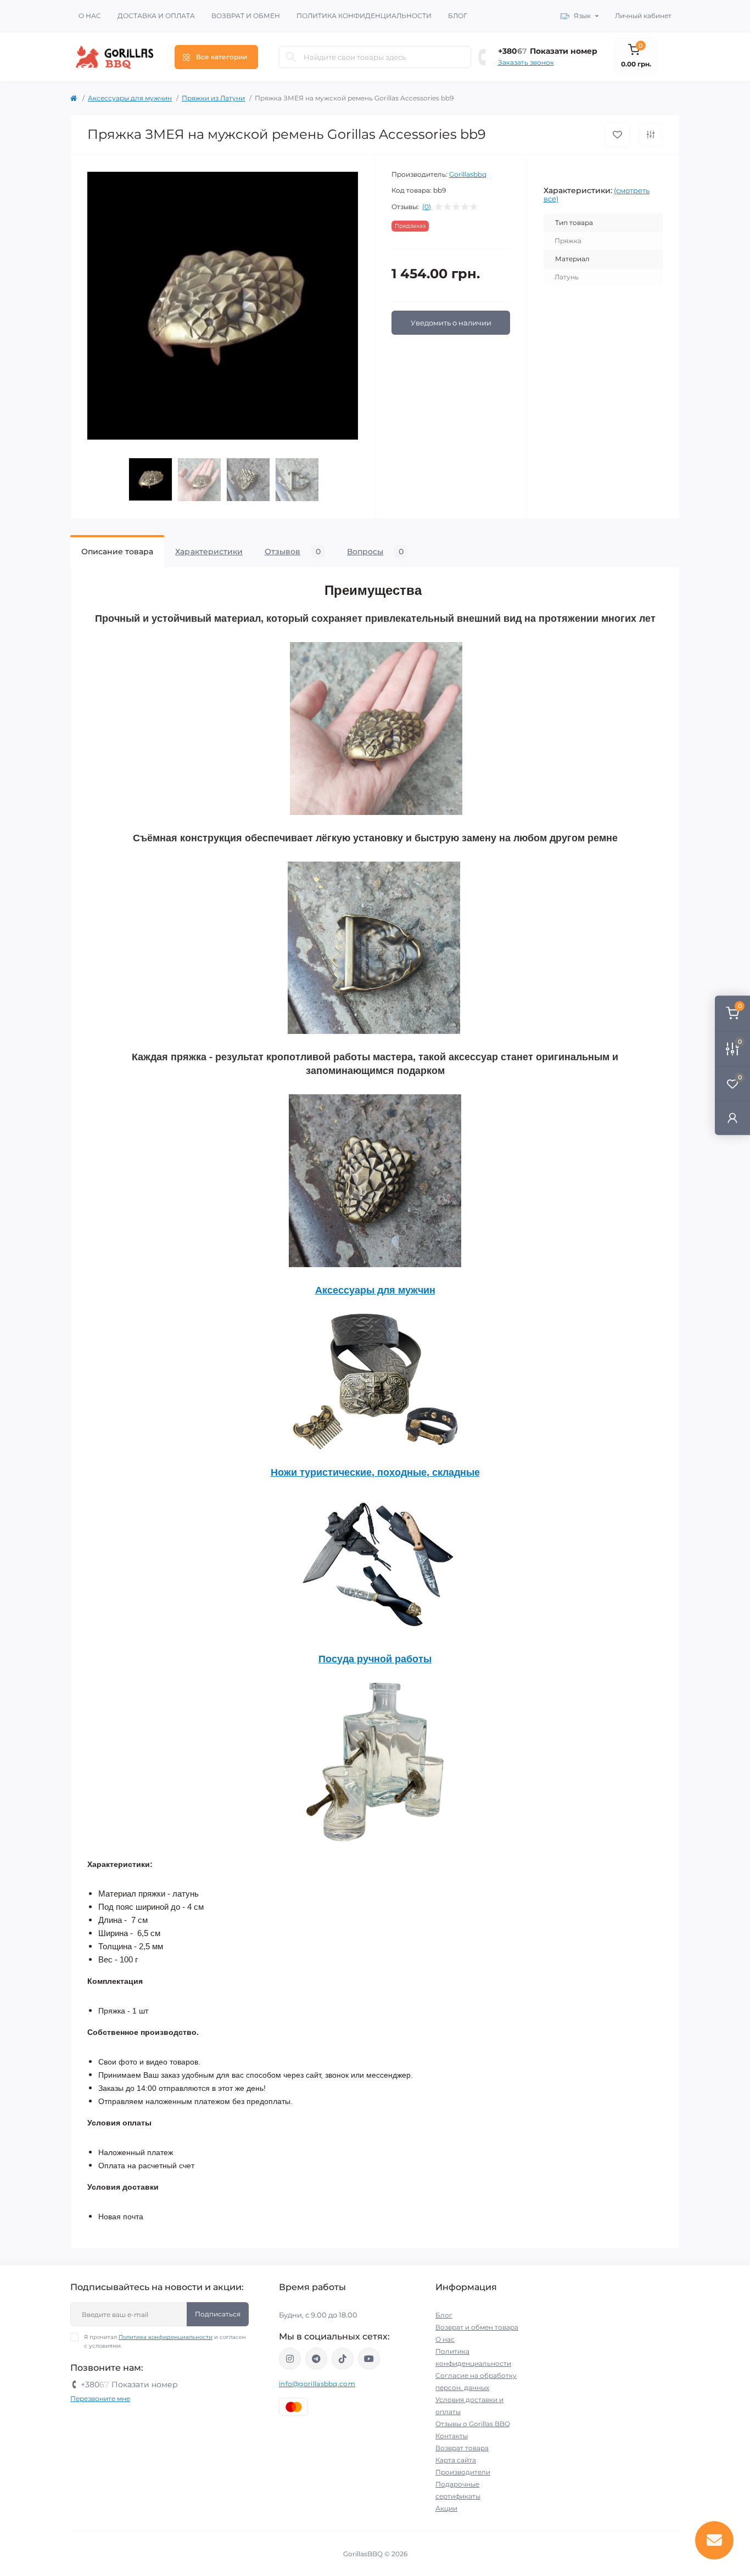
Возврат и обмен (246, 16)
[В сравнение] (651, 134)
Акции (446, 2508)
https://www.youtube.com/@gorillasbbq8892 (369, 2359)
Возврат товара (462, 2448)
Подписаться (218, 2314)
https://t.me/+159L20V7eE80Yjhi (316, 2359)
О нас (90, 16)
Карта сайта (456, 2460)
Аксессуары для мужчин (130, 98)
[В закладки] (617, 135)
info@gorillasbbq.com (317, 2384)
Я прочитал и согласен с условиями (165, 2341)
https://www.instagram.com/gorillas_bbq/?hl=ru (290, 2359)
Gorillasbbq (468, 174)
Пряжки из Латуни (213, 98)
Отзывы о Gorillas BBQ (473, 2424)
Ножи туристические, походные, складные (375, 1472)
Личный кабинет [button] (643, 16)
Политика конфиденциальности (364, 16)
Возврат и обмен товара (477, 2327)
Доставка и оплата (156, 16)
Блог (458, 16)
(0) (427, 207)
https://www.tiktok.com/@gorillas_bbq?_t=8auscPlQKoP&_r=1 (343, 2359)
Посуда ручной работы (375, 1659)
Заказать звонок (526, 62)
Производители (463, 2472)
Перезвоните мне (100, 2398)
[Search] (291, 57)
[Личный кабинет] (732, 1118)
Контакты (452, 2436)
